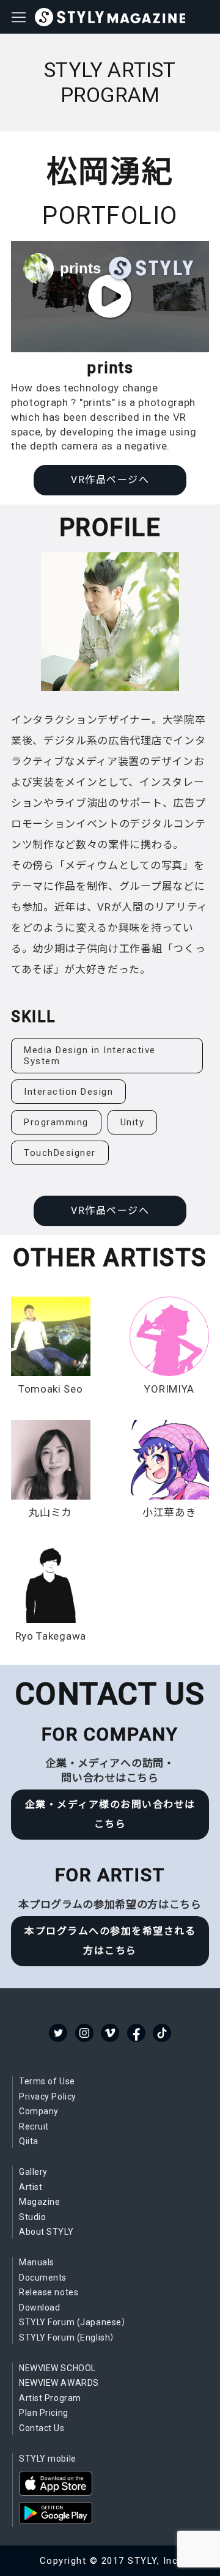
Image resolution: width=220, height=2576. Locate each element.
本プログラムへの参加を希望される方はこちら (110, 1941)
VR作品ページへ (110, 480)
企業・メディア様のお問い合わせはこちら (110, 1814)
